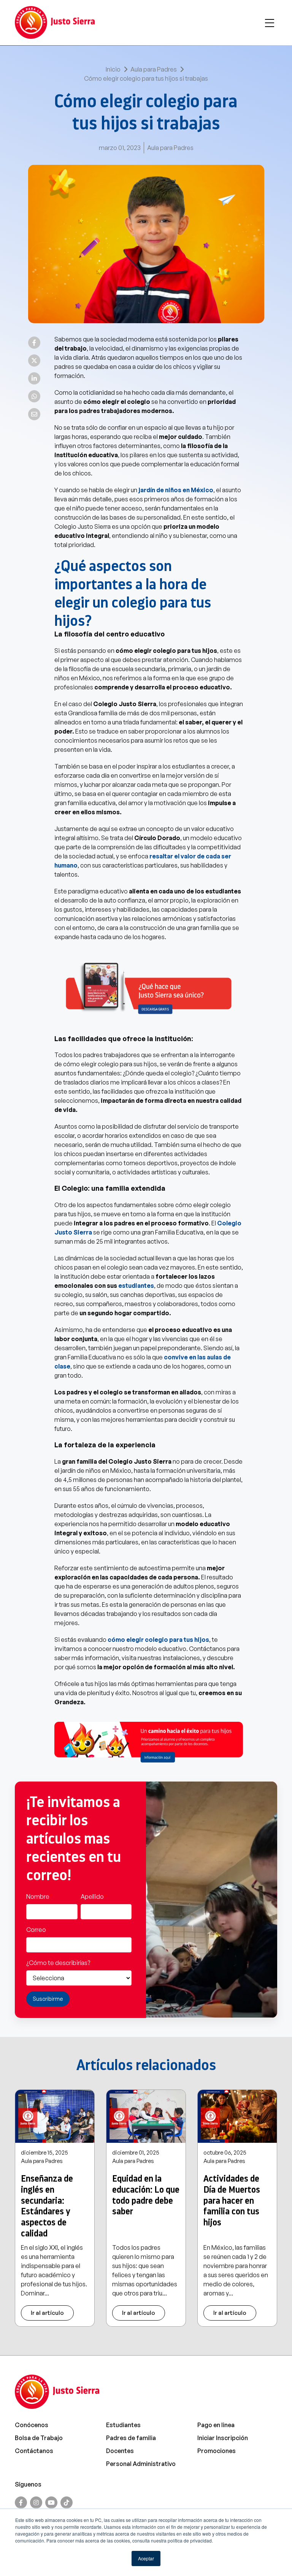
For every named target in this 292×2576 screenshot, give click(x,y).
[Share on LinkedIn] (34, 378)
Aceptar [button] (146, 2558)
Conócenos (32, 2425)
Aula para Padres (154, 69)
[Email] (34, 414)
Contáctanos (34, 2451)
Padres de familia (131, 2438)
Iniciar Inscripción (223, 2438)
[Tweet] (34, 360)
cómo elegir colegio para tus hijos (158, 1640)
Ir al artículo (47, 2313)
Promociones (217, 2451)
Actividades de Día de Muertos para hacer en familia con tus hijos (232, 2200)
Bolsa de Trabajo (39, 2438)
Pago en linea (216, 2425)
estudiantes (136, 1286)
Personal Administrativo (141, 2464)
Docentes (120, 2451)
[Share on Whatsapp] (34, 396)
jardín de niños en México (176, 490)
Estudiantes (123, 2425)
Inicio (113, 69)
